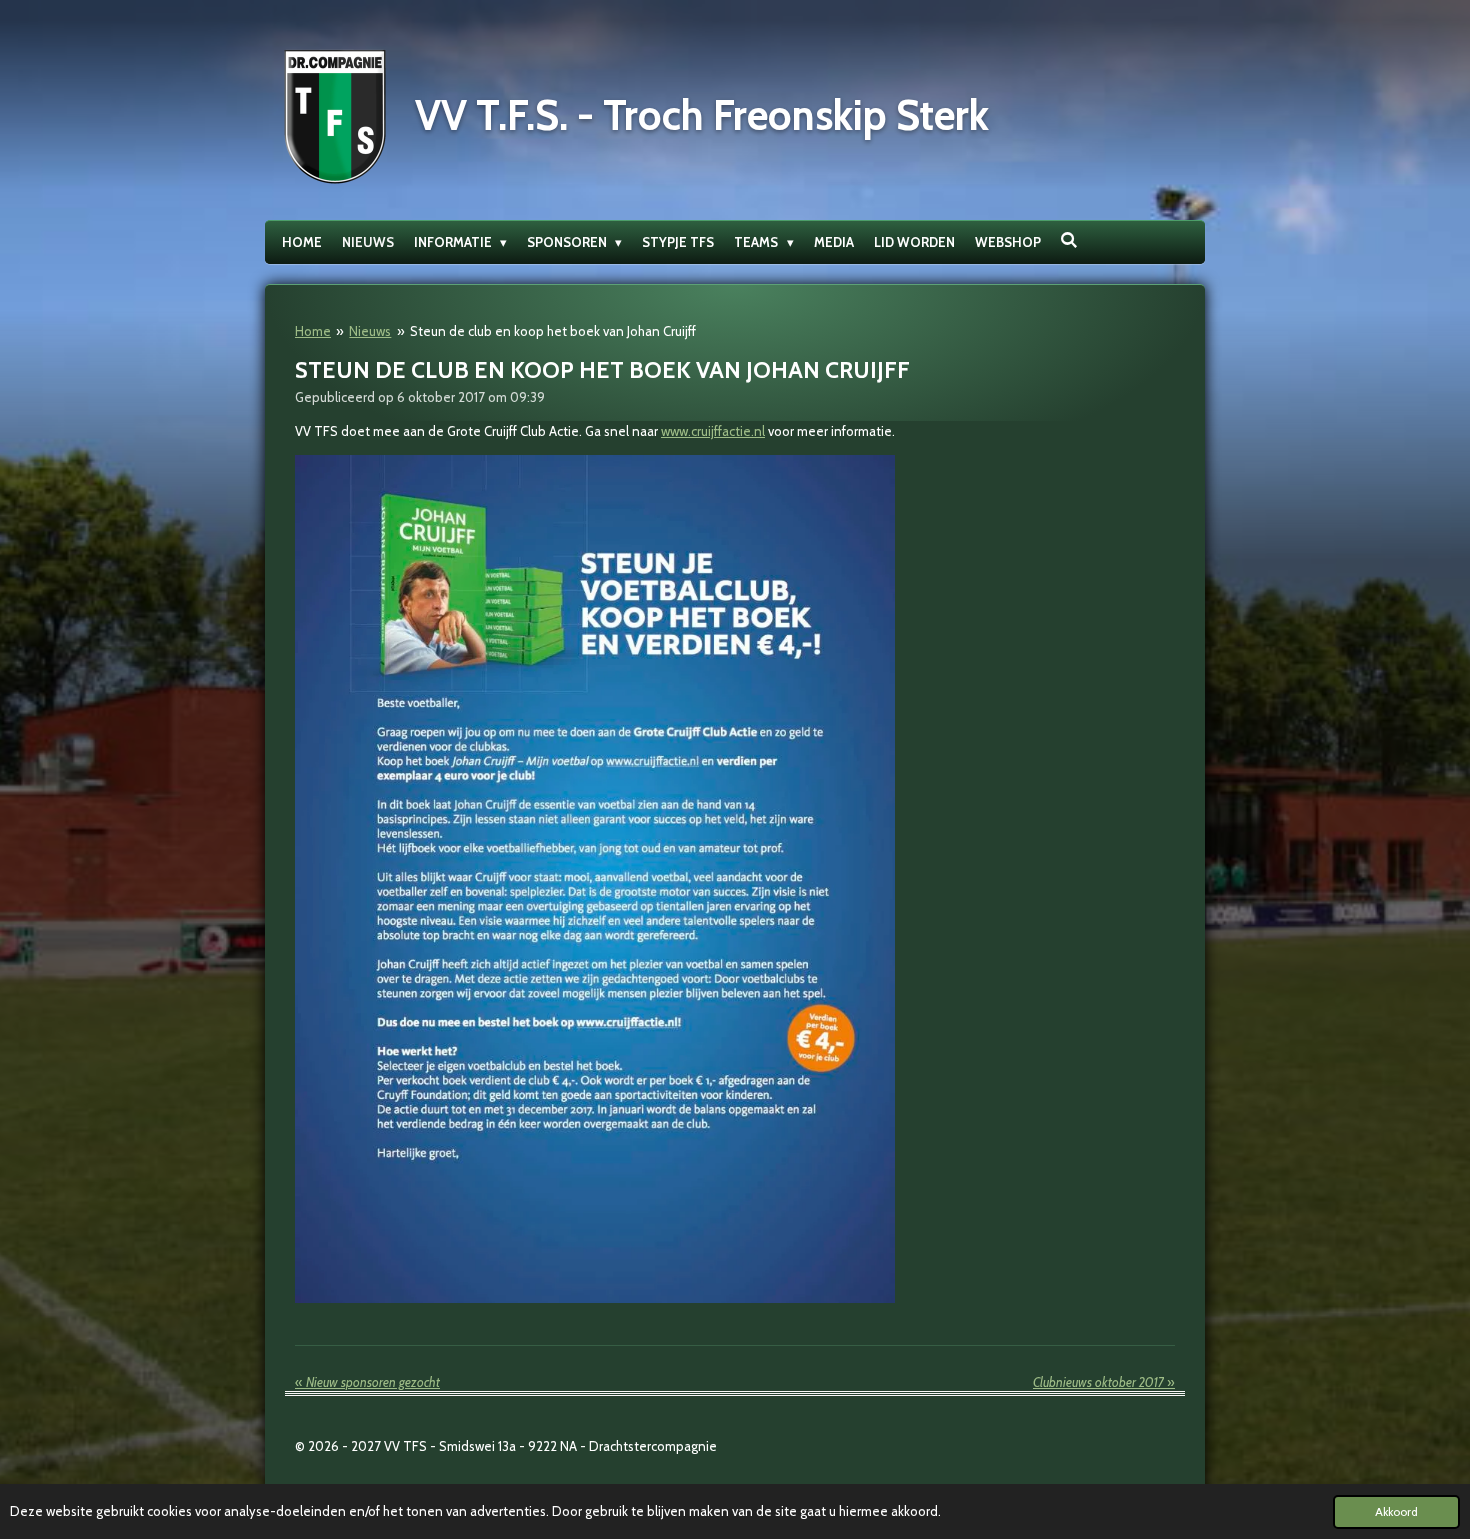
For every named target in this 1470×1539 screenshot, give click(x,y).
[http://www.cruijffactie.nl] (595, 1298)
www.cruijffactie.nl (713, 431)
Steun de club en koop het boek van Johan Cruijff (553, 331)
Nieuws (370, 331)
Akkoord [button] (1396, 1512)
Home (313, 331)
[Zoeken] (1070, 240)
